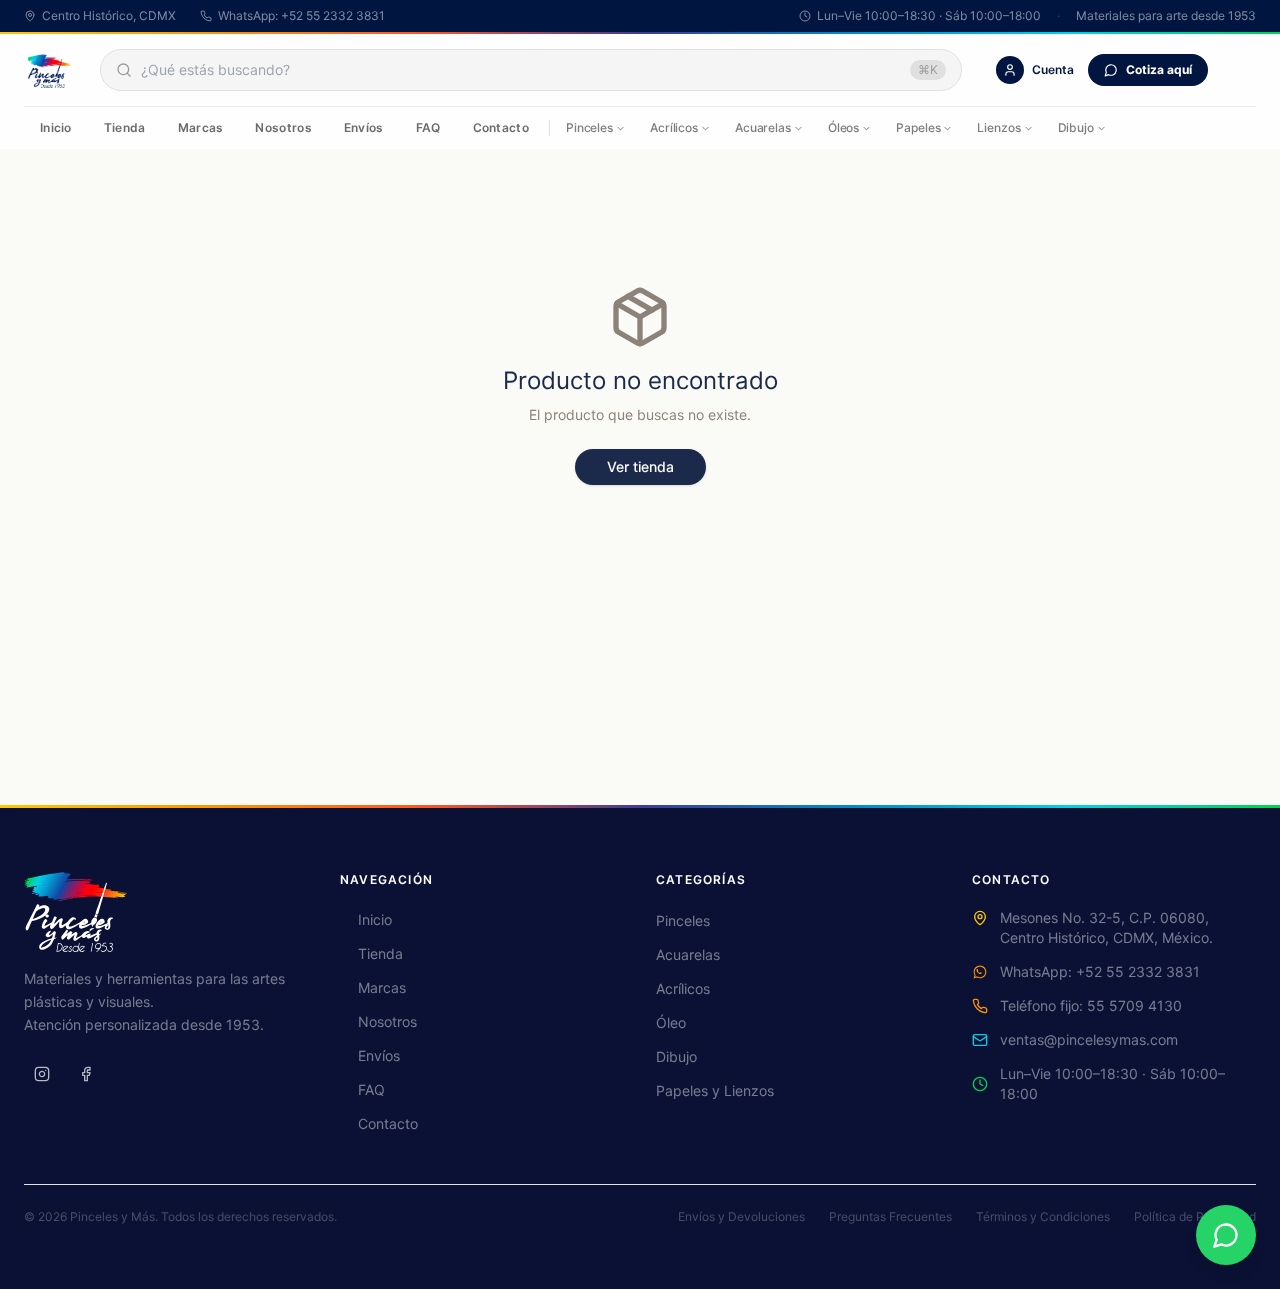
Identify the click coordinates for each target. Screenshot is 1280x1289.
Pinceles (589, 127)
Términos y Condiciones (1043, 1216)
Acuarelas (763, 127)
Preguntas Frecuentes (890, 1216)
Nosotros (283, 127)
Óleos (843, 127)
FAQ (428, 127)
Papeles (918, 127)
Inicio (56, 127)
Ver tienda (640, 466)
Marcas (201, 127)
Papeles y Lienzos (715, 1090)
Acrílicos (674, 127)
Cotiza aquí (1159, 69)
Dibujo (1076, 127)
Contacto (501, 127)
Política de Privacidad (1195, 1216)
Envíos (364, 127)
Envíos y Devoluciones (741, 1216)
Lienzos (998, 127)
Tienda (125, 127)
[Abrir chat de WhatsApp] (1226, 1235)
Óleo (671, 1022)
